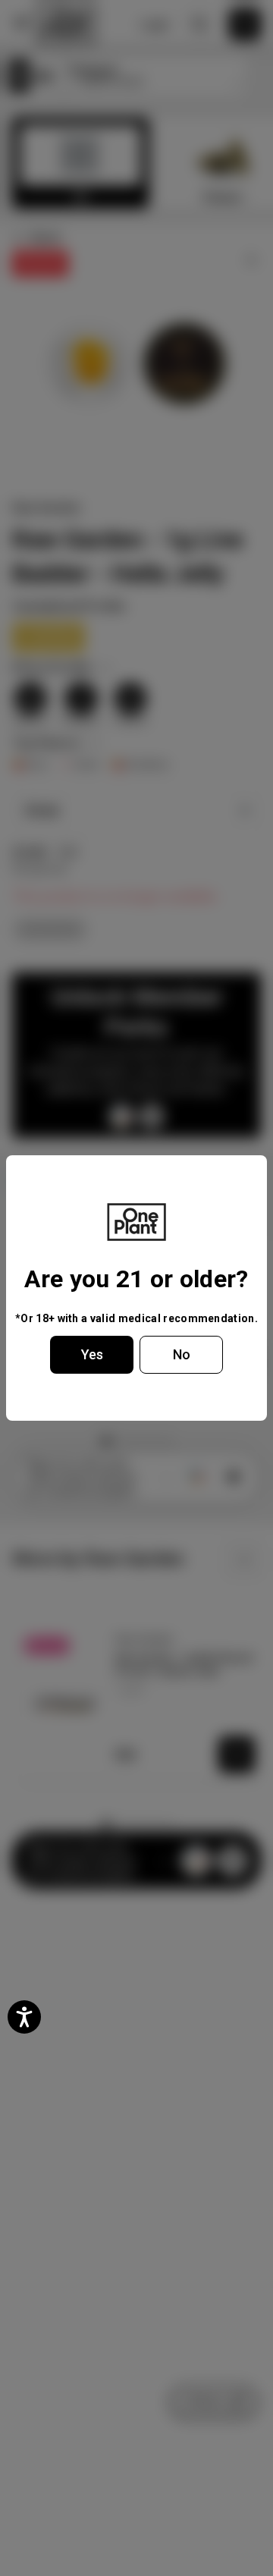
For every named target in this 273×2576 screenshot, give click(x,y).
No (182, 1354)
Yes (92, 1354)
